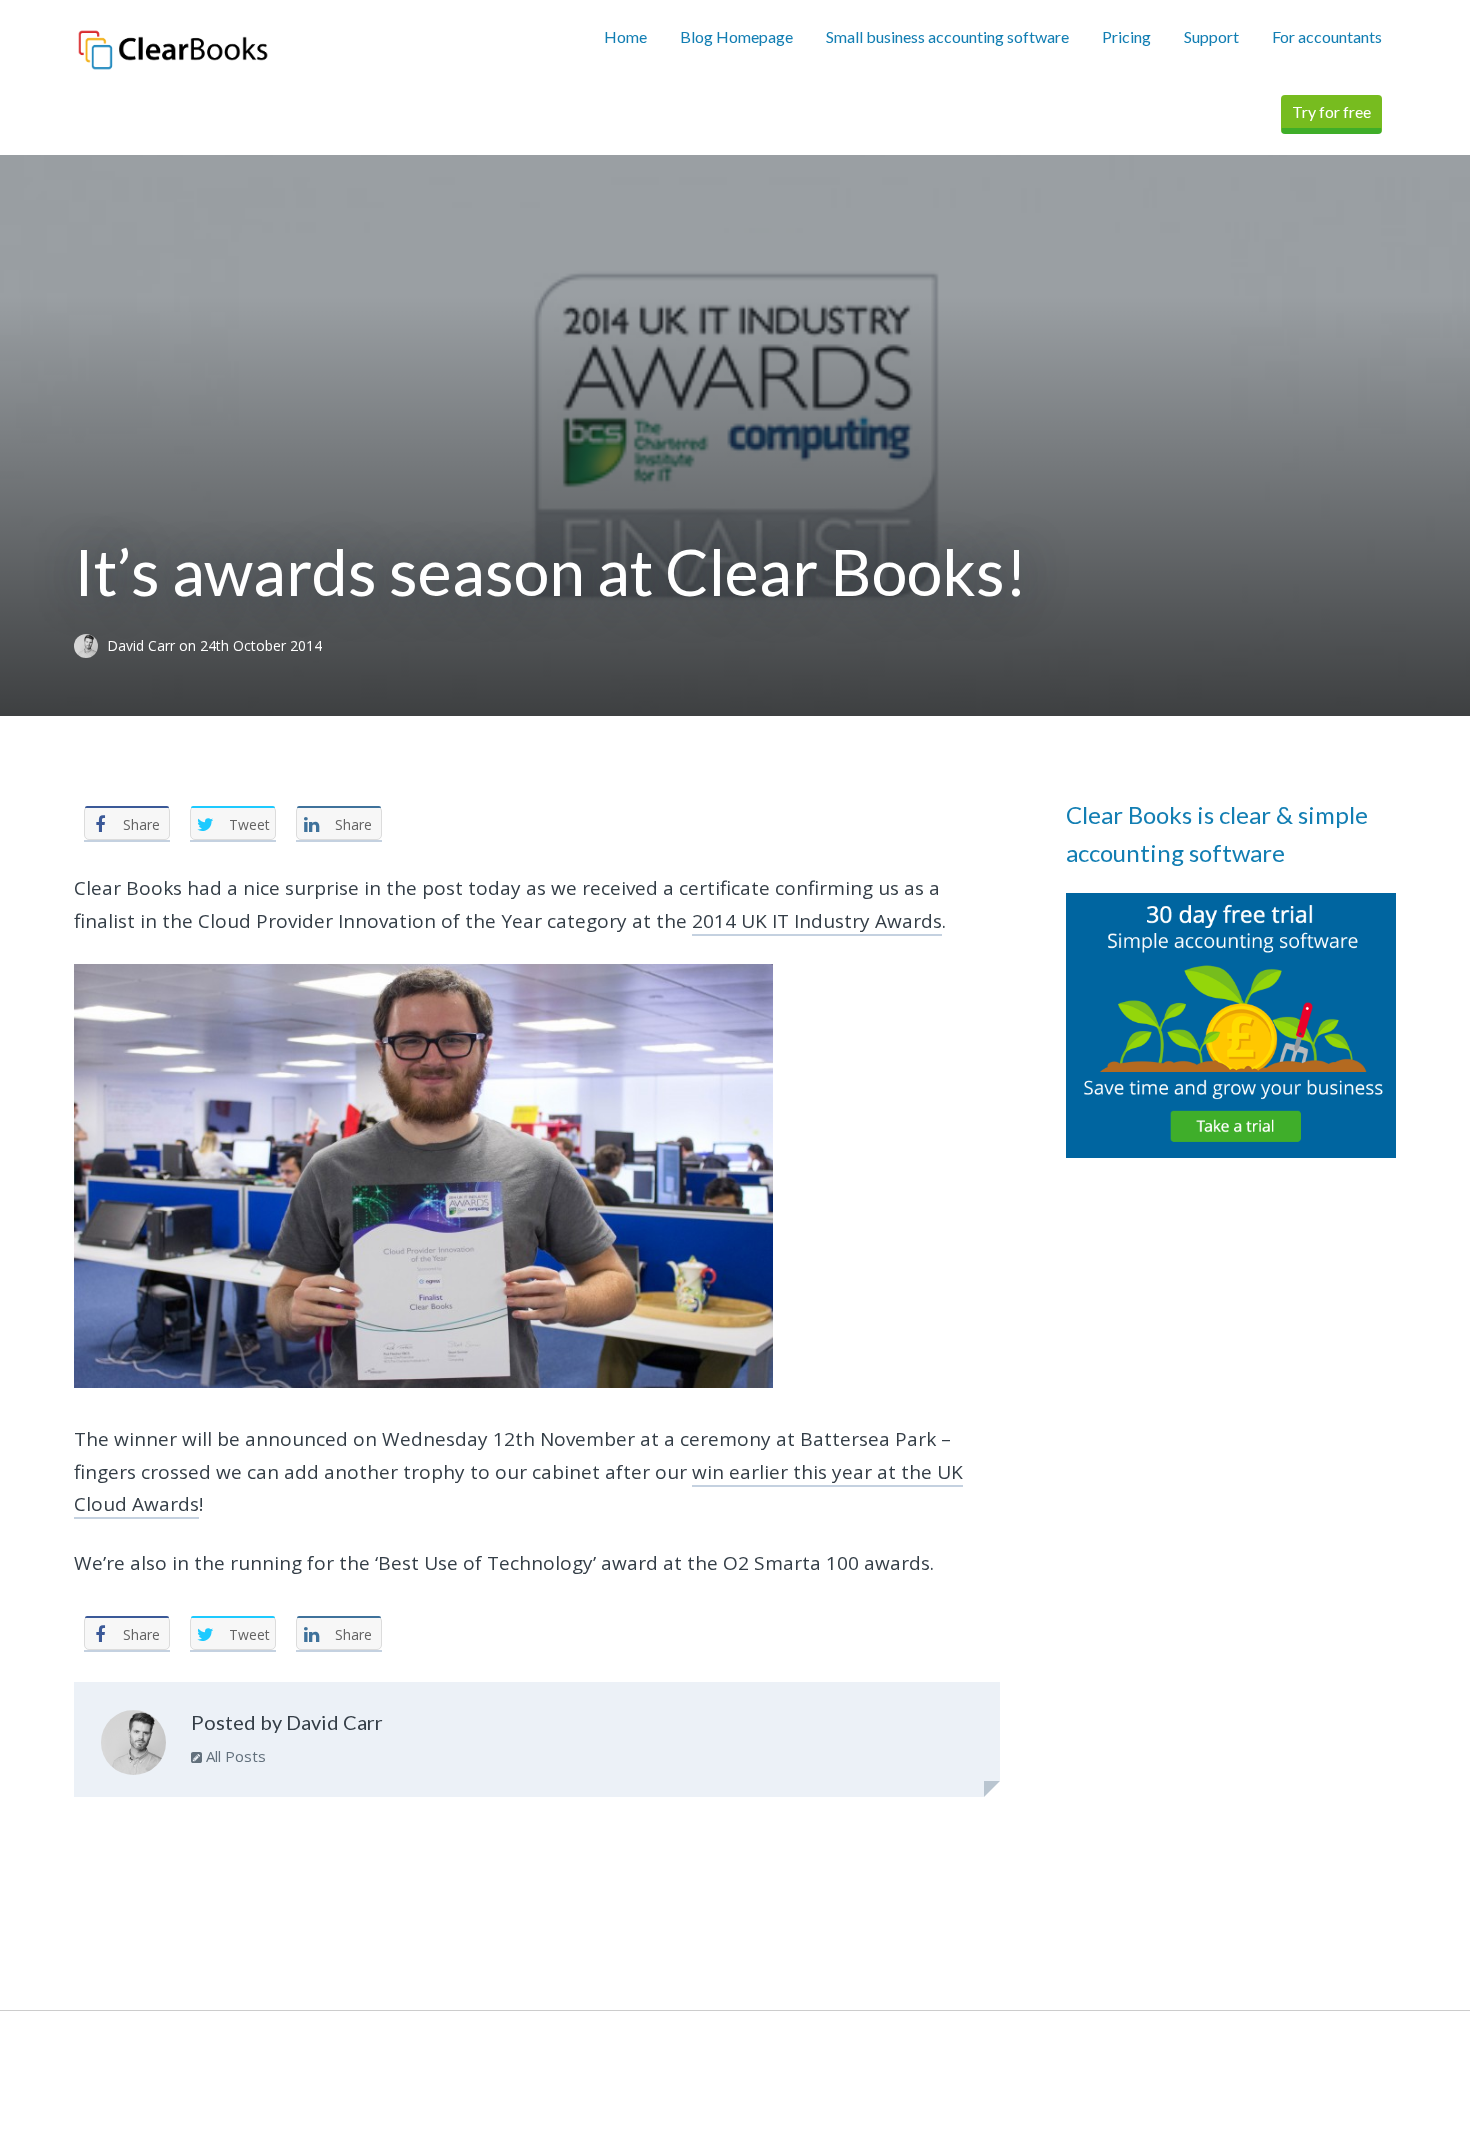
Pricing (1126, 36)
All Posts (234, 1756)
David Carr (143, 645)
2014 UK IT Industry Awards (817, 921)
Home (625, 36)
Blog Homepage (736, 36)
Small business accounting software (947, 36)
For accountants (1327, 36)
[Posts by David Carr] (133, 1747)
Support (1211, 36)
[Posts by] (90, 645)
